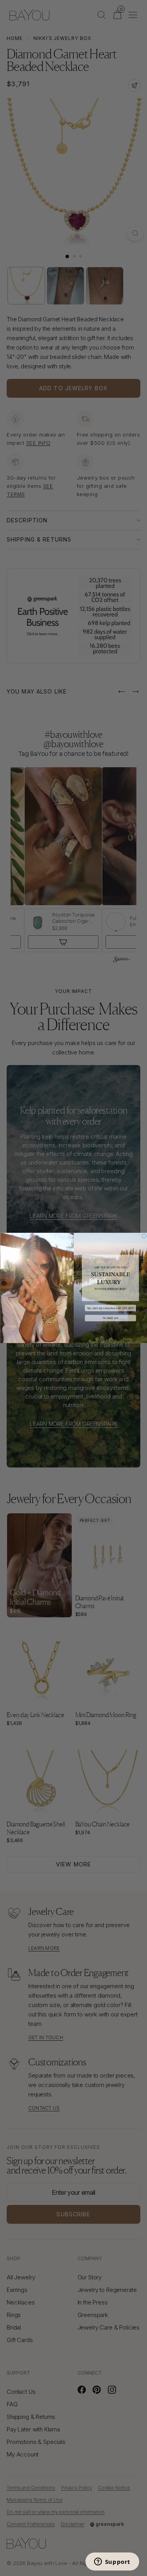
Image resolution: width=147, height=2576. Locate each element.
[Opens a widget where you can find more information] (112, 2562)
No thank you (110, 1318)
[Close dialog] (144, 1236)
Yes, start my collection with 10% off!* (110, 1308)
